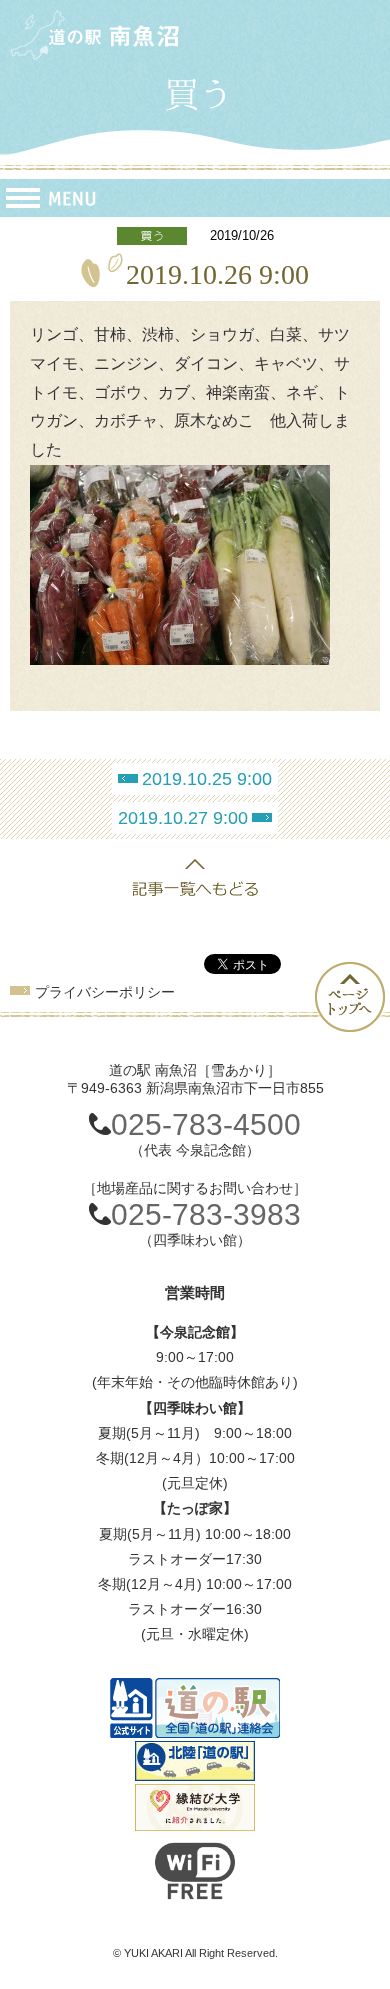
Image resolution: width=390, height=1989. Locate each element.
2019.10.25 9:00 (207, 779)
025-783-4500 (206, 1124)
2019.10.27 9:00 (183, 818)
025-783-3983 (206, 1214)
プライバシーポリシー (105, 992)
